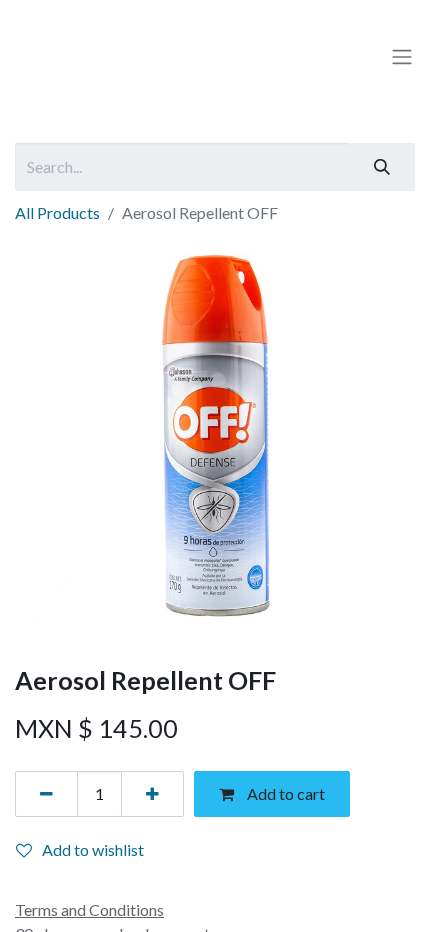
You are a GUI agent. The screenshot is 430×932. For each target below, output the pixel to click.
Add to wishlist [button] (93, 849)
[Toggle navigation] (402, 57)
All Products (57, 212)
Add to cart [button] (284, 793)
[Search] (382, 167)
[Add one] (152, 794)
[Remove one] (46, 794)
